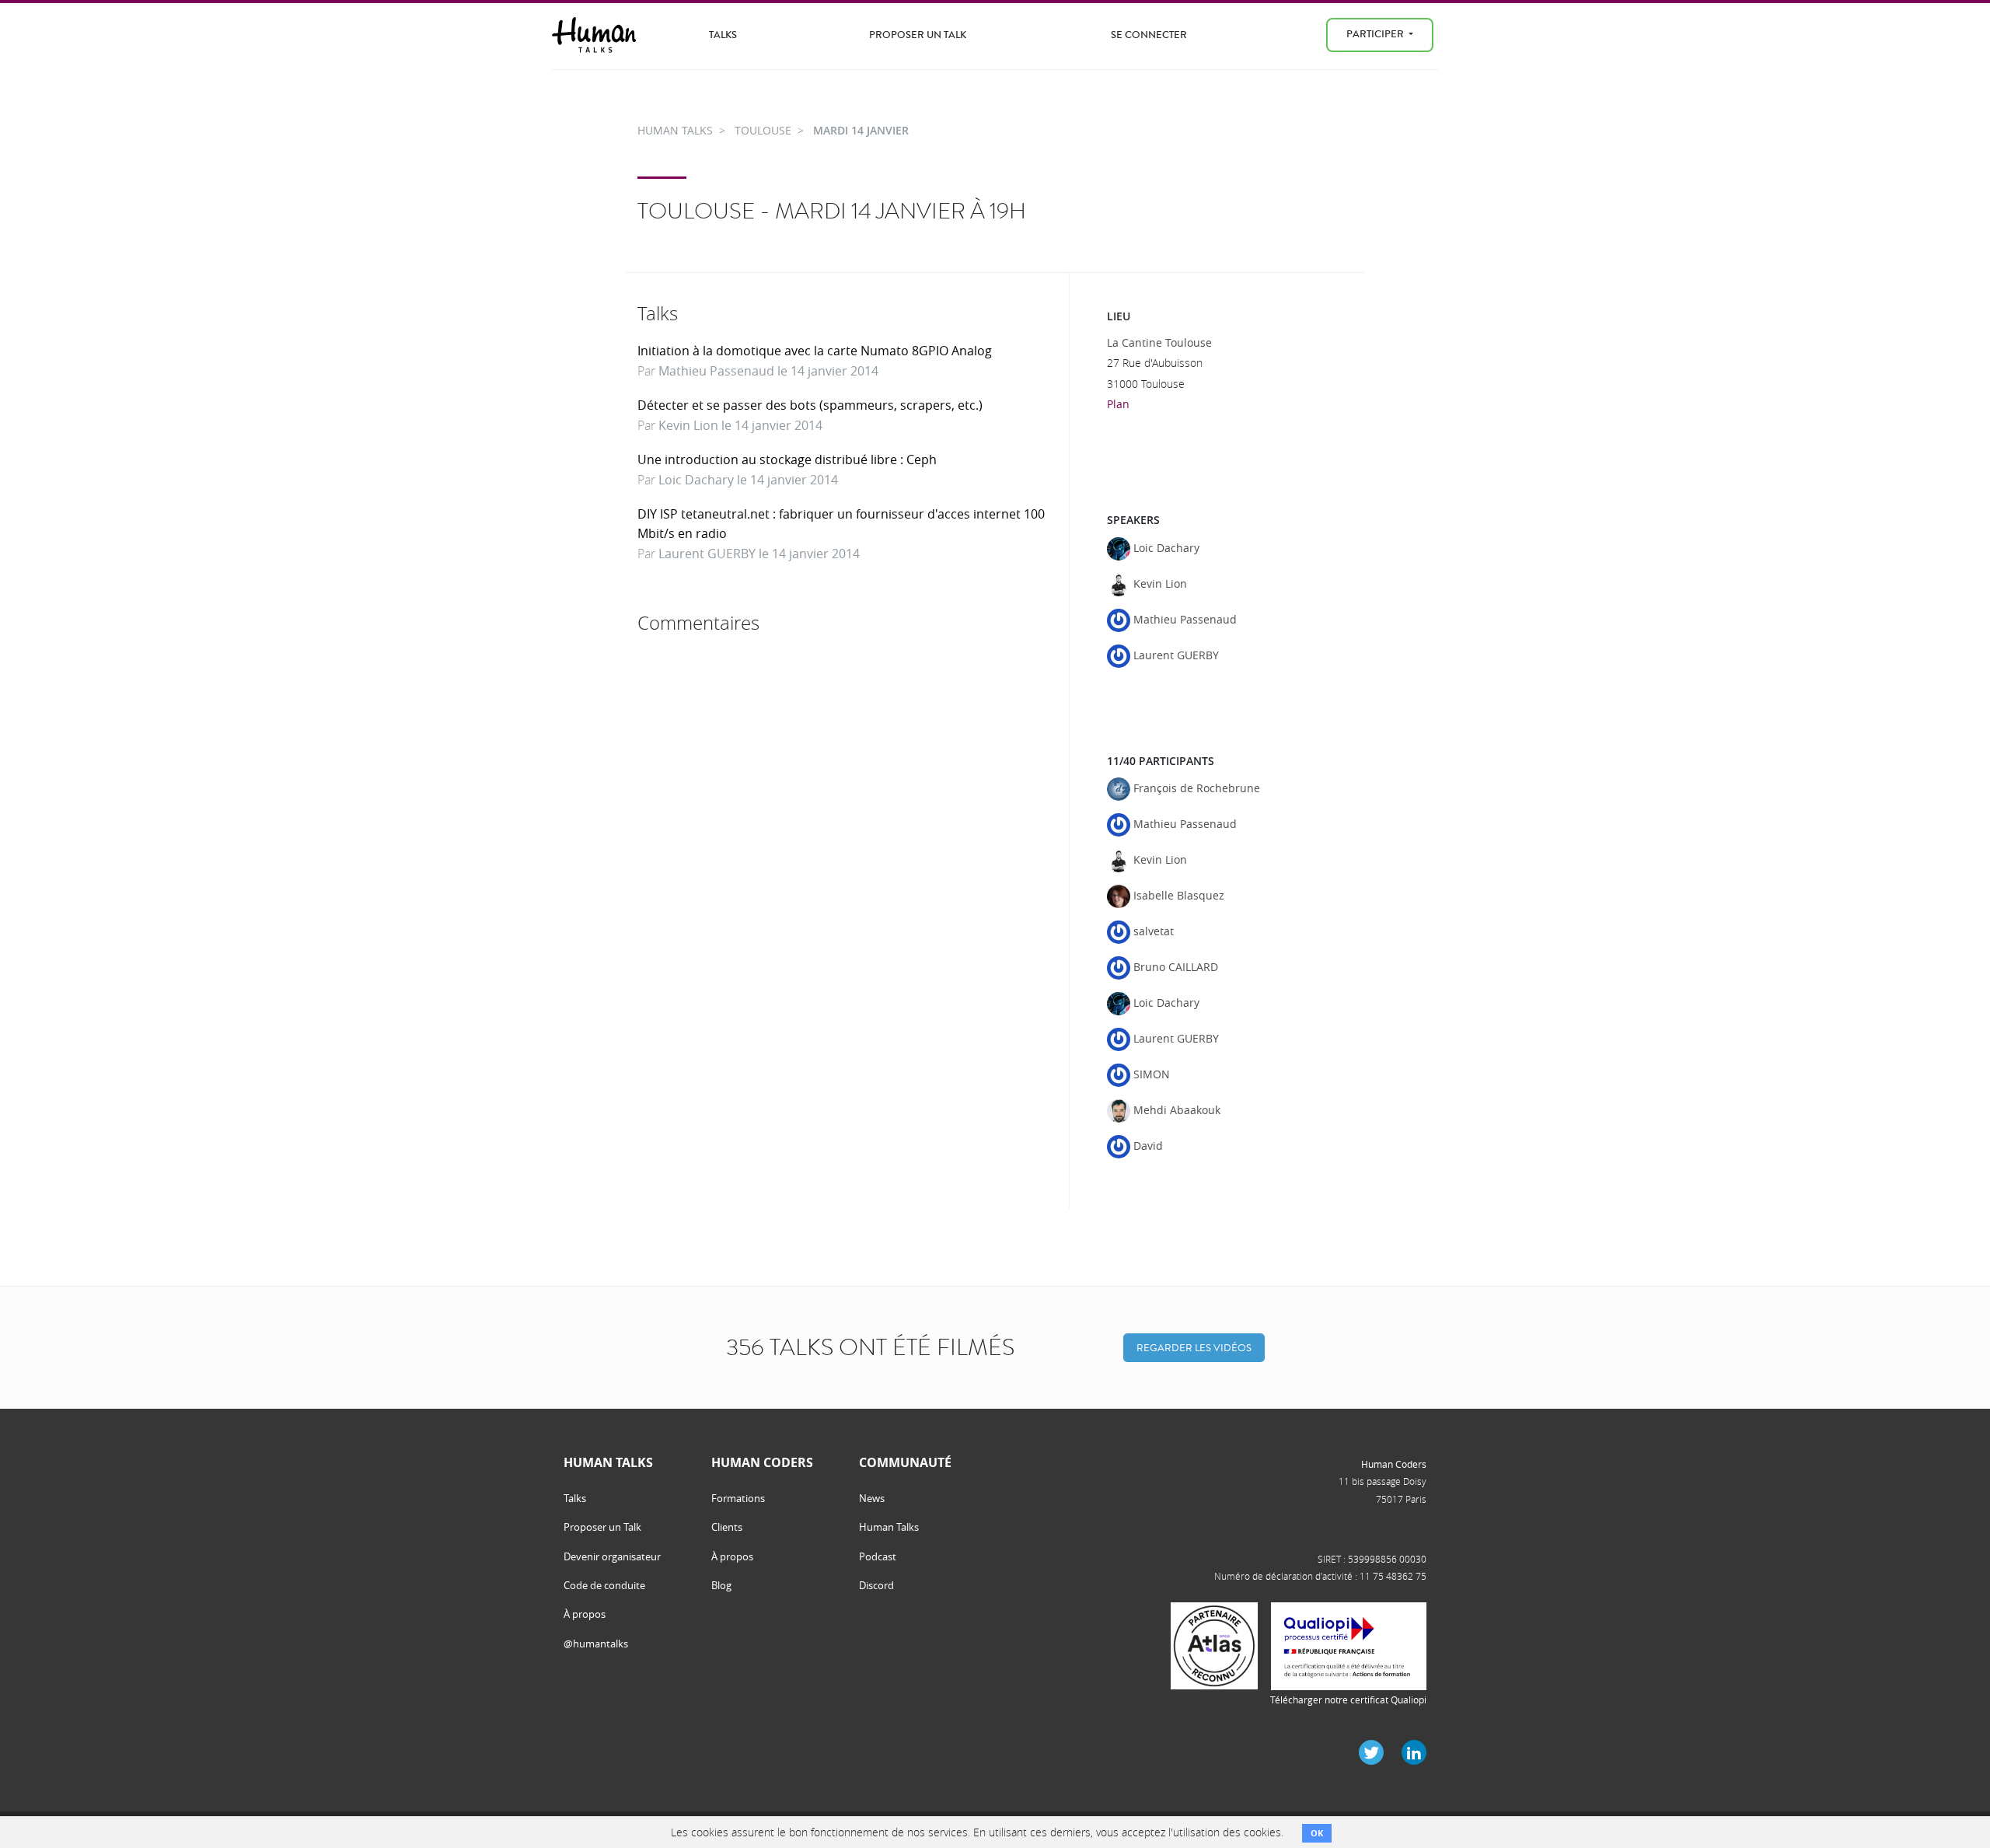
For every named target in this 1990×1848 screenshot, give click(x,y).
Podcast (878, 1556)
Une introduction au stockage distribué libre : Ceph (787, 459)
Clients (727, 1527)
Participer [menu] (1376, 34)
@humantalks (596, 1644)
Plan (1118, 404)
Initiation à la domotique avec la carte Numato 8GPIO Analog (815, 351)
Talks (723, 35)
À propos (585, 1614)
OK (1317, 1833)
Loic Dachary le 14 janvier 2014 (748, 480)
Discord (876, 1585)
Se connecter (1149, 35)
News (872, 1498)
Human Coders (1394, 1464)
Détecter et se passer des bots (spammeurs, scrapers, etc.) (810, 405)
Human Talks (889, 1527)
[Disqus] (847, 835)
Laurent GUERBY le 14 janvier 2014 (759, 554)
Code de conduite (604, 1585)
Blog (721, 1585)
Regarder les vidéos (1194, 1348)
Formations (738, 1498)
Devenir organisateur (612, 1556)
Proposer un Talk (918, 35)
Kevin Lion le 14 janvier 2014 (740, 425)
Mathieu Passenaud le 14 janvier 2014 (768, 371)
